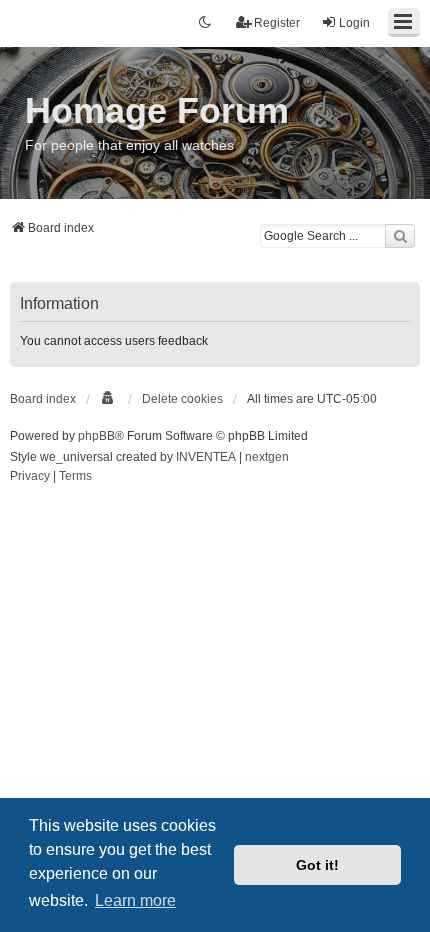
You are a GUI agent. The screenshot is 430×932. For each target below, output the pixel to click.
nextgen (267, 457)
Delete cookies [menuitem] (182, 399)
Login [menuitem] (354, 23)
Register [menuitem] (277, 23)
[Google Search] (400, 236)
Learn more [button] (135, 900)
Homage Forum (157, 110)
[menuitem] (109, 399)
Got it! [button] (317, 865)
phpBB (96, 436)
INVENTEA (206, 457)
